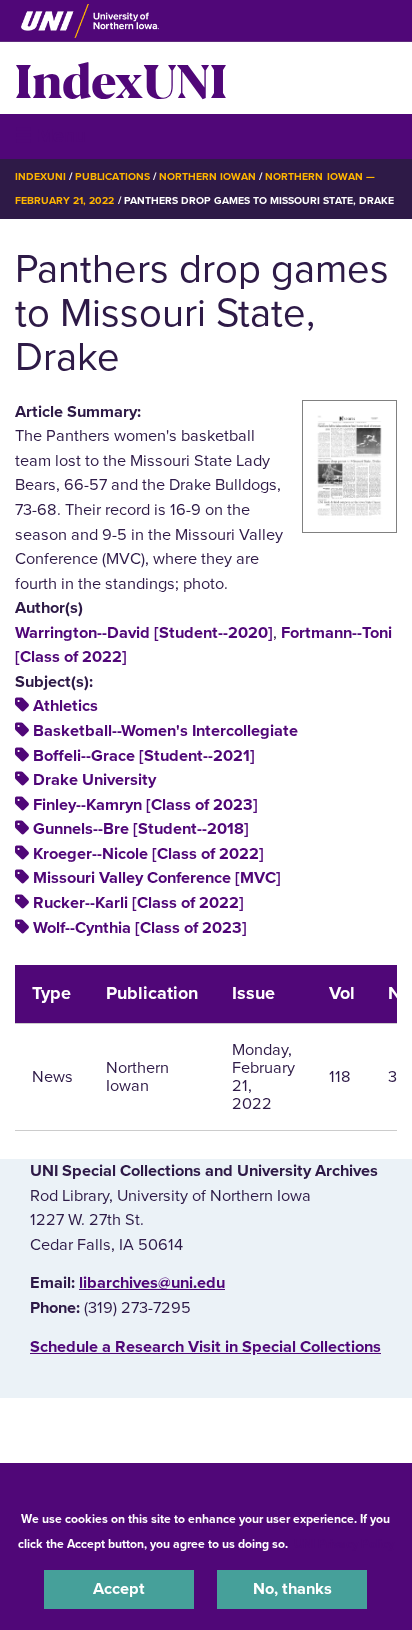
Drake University (94, 780)
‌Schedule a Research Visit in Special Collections (205, 1347)
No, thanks (292, 1589)
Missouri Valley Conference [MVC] (157, 878)
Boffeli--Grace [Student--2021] (144, 756)
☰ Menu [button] (50, 135)
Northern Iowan (207, 176)
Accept (119, 1589)
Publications (112, 176)
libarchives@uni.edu (152, 1283)
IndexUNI (121, 78)
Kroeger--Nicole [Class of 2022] (148, 854)
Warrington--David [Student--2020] (144, 633)
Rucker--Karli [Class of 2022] (138, 903)
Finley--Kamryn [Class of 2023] (145, 805)
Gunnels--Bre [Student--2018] (141, 829)
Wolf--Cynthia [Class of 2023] (140, 928)
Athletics (65, 706)
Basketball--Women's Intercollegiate (165, 731)
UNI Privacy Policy (344, 1544)
